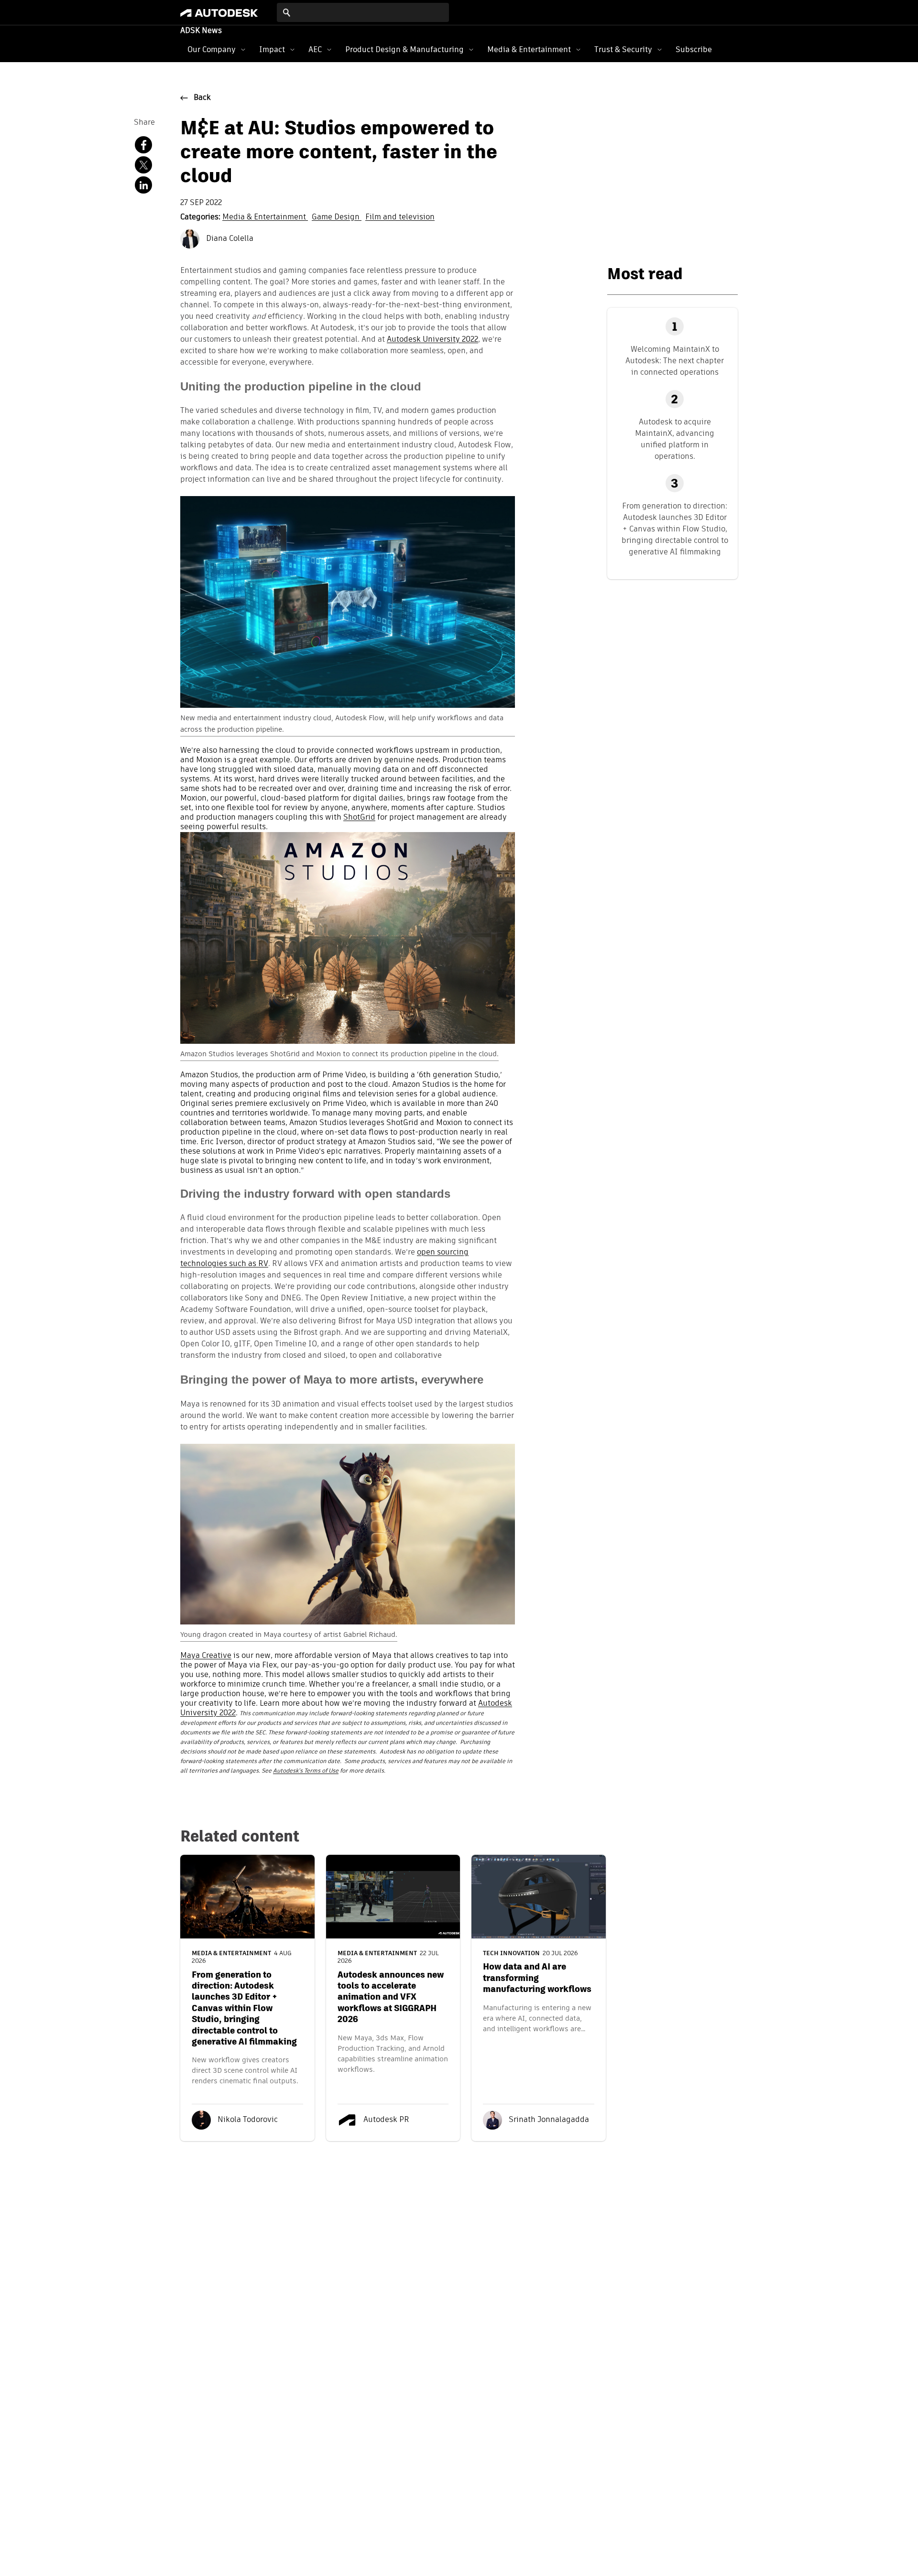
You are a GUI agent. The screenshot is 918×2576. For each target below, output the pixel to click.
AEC (315, 49)
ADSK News (201, 31)
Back (202, 98)
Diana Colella (229, 239)
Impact (272, 49)
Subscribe (694, 49)
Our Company (212, 49)
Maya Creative (206, 1656)
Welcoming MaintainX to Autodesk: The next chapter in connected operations (675, 361)
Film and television (400, 217)
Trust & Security (623, 49)
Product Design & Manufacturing (404, 49)
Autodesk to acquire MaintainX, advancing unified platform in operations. (675, 439)
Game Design (337, 217)
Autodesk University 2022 (432, 340)
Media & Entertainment (529, 49)
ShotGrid (359, 818)
